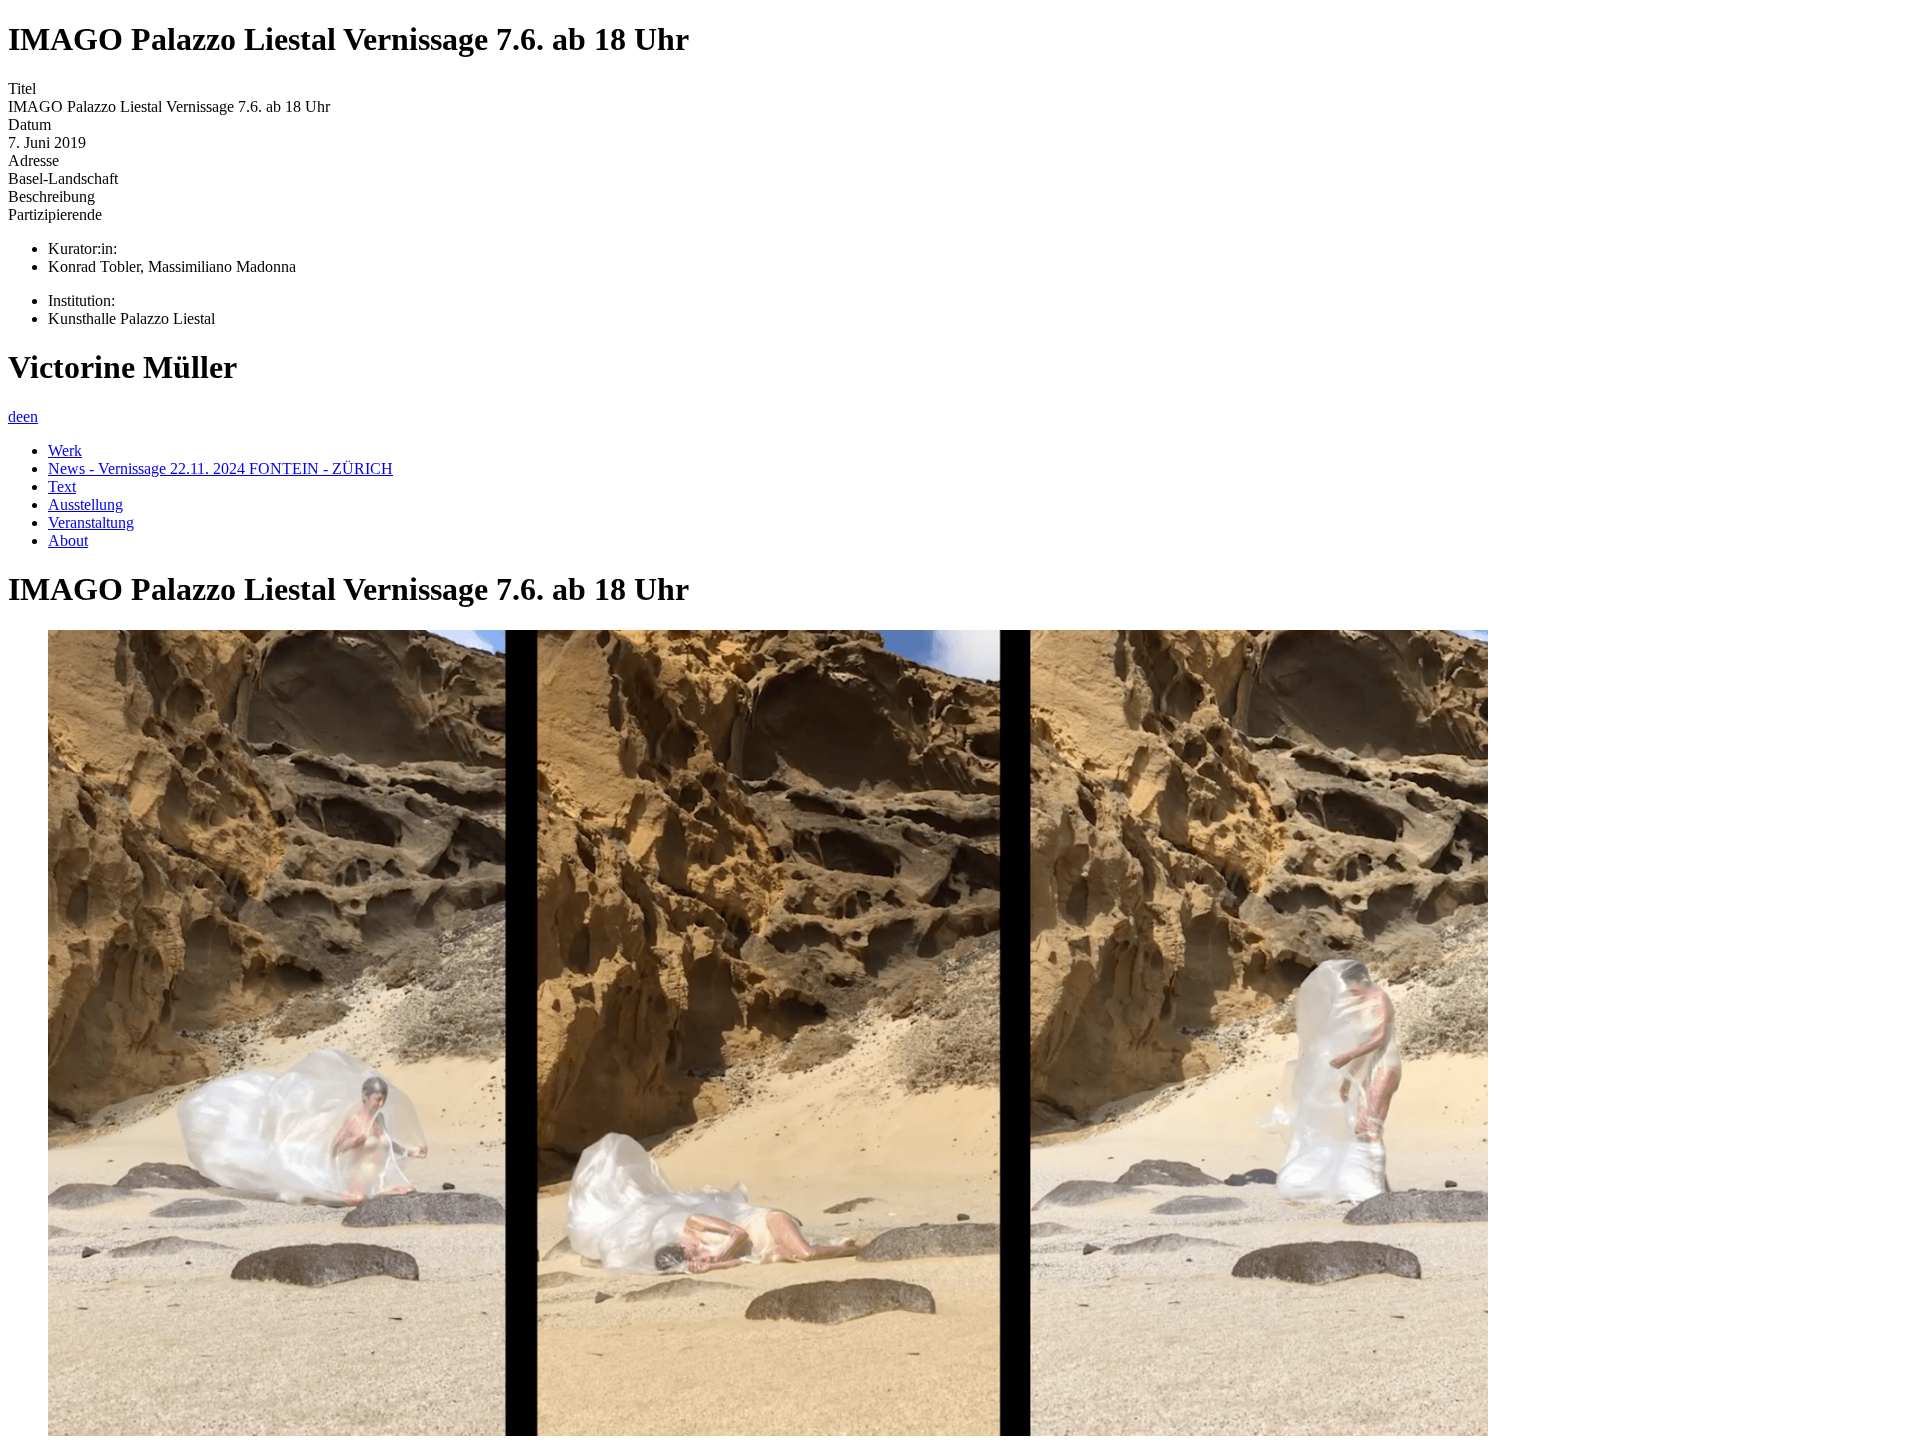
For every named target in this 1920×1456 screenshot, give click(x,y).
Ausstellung (85, 504)
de (15, 416)
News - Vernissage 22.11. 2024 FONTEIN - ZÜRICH (220, 468)
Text (62, 486)
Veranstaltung (91, 522)
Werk (65, 450)
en (30, 416)
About (68, 540)
